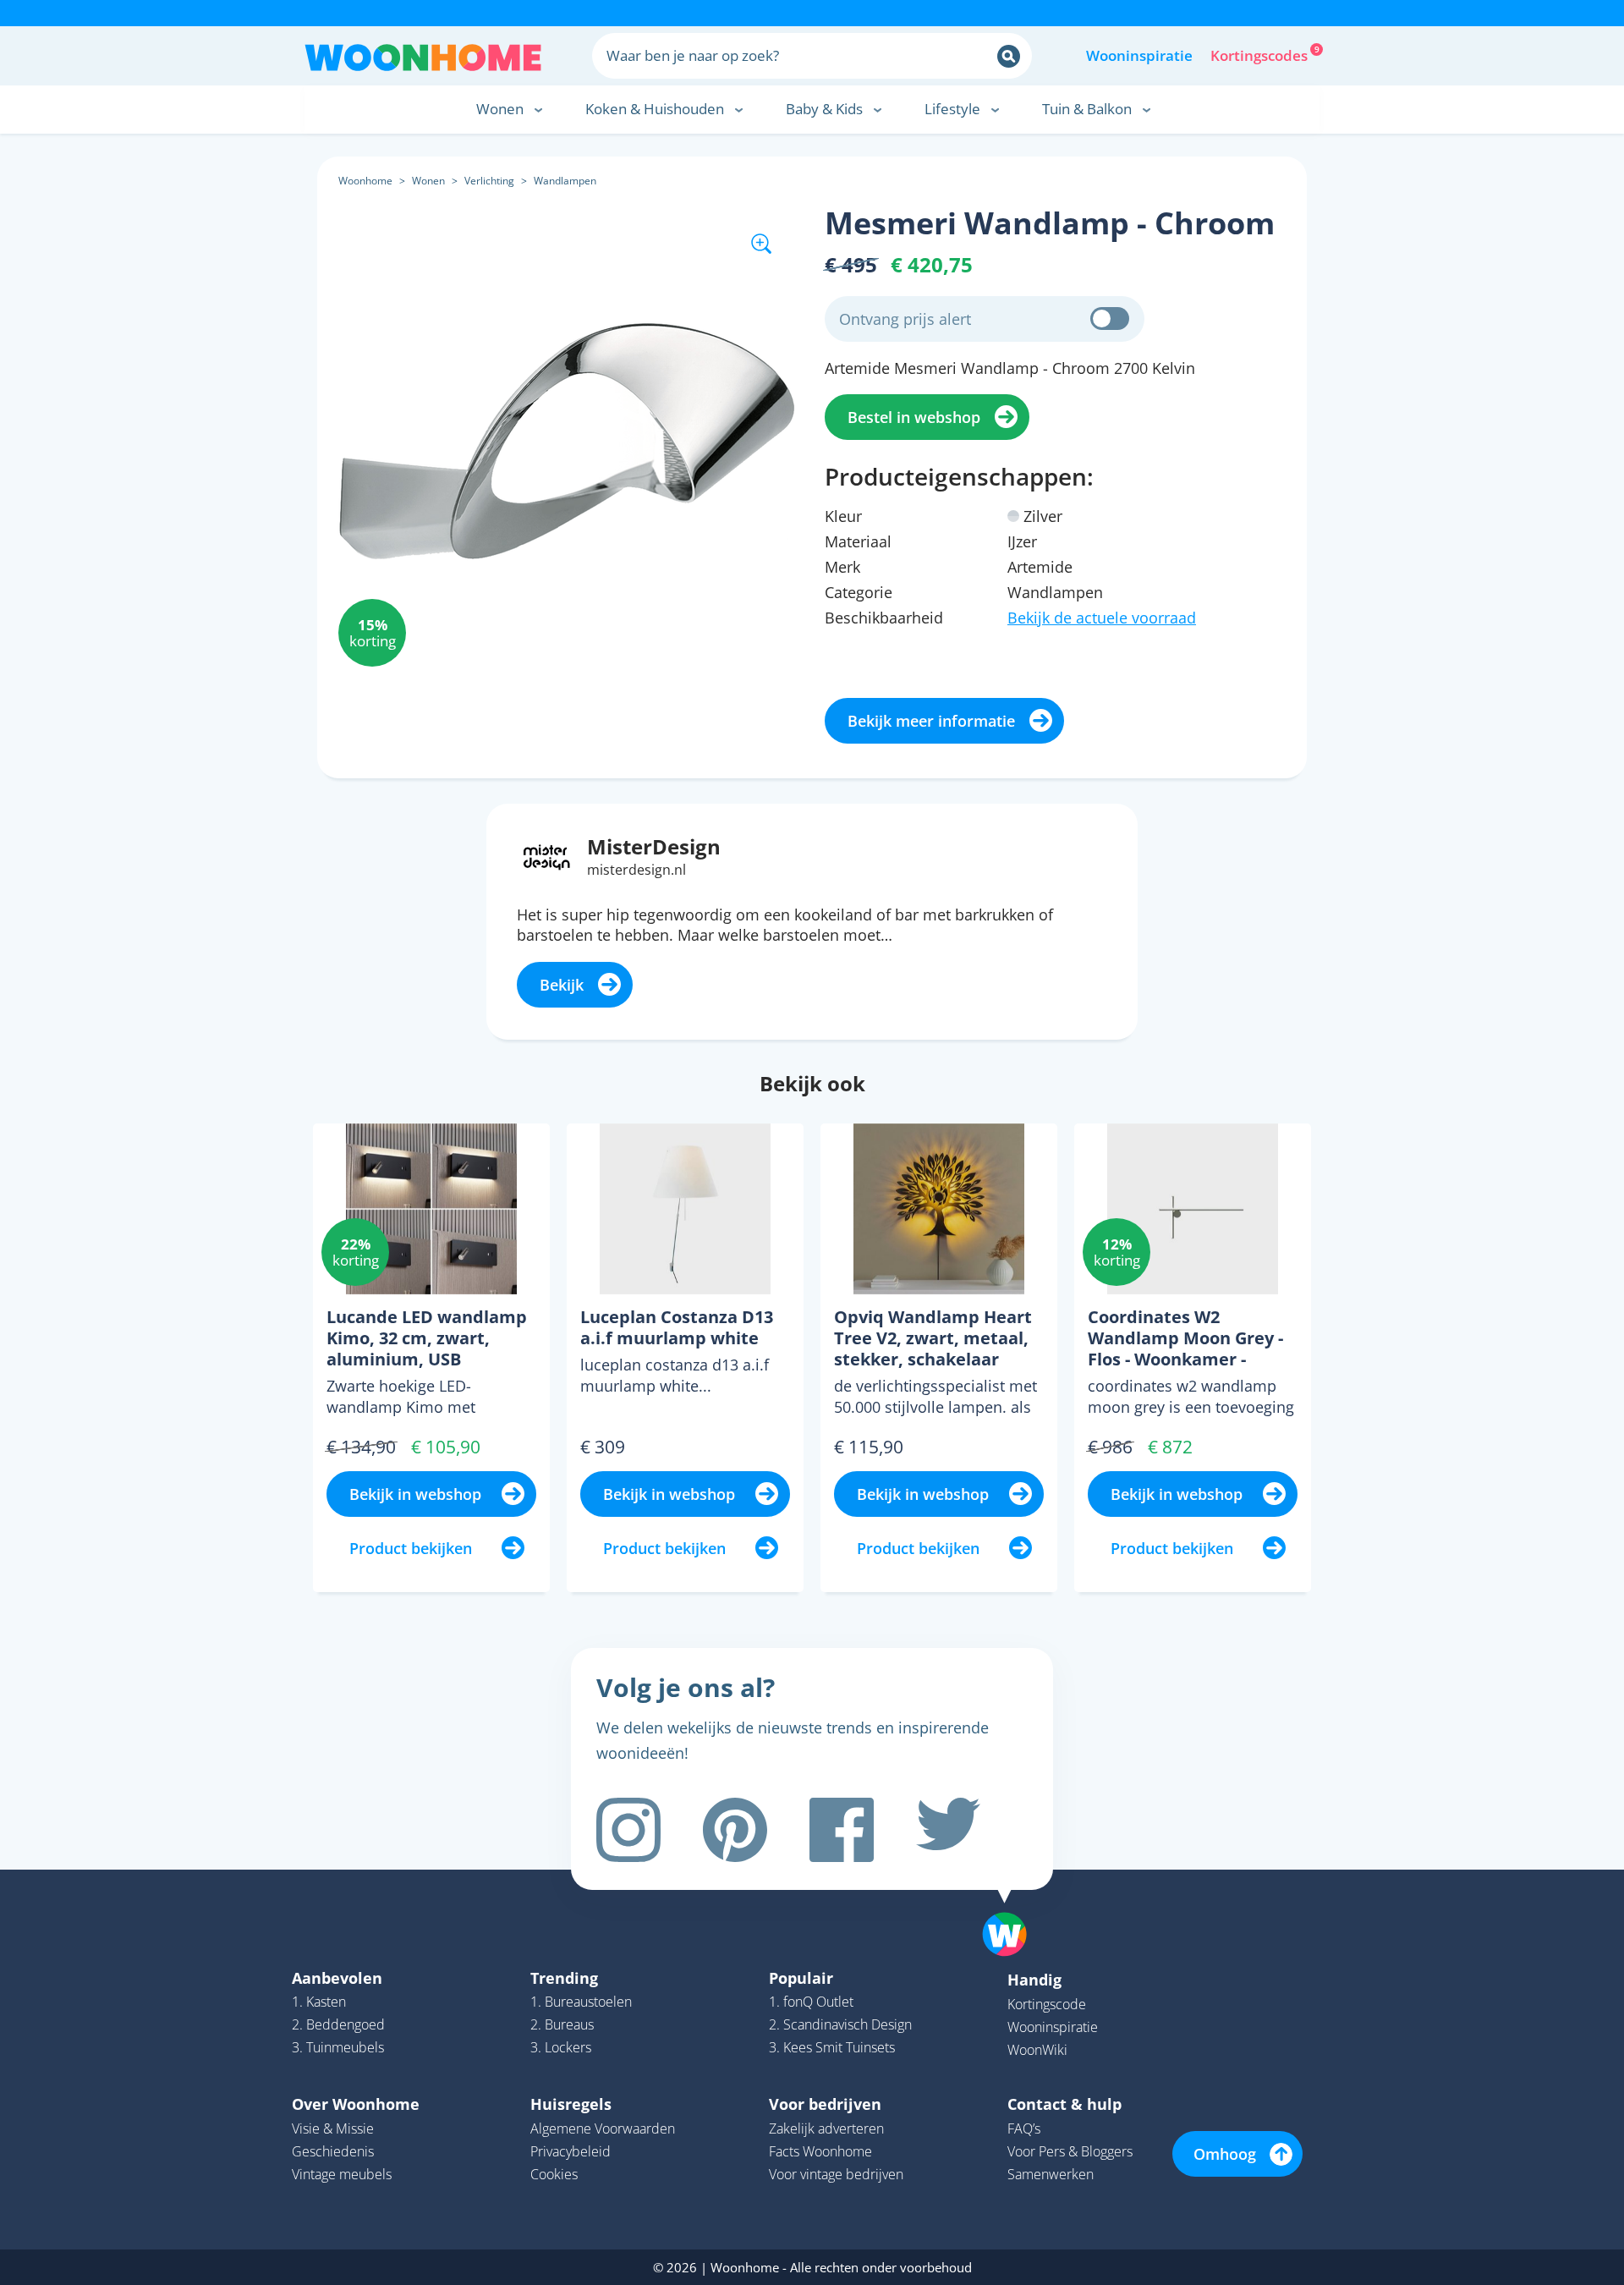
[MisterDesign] (547, 855)
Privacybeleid (571, 2151)
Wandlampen (565, 181)
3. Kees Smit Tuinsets (832, 2047)
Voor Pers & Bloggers (1070, 2151)
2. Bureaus (562, 2024)
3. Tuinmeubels (338, 2047)
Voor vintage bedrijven (836, 2174)
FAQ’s (1024, 2128)
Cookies (554, 2174)
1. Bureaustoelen (581, 2002)
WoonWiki (1037, 2050)
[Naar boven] (1013, 1908)
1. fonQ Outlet (811, 2002)
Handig (1034, 1980)
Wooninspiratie (1139, 55)
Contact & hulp (1064, 2104)
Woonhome (365, 181)
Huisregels (571, 2104)
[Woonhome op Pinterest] (735, 1830)
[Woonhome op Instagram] (628, 1830)
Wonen (428, 181)
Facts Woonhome (820, 2151)
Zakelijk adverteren (826, 2128)
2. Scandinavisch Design (840, 2024)
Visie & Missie (333, 2128)
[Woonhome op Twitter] (948, 1830)
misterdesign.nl (636, 870)
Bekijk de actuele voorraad (1102, 618)
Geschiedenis (333, 2151)
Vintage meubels (342, 2174)
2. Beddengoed (338, 2024)
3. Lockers (561, 2047)
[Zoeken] (1009, 56)
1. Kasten (319, 2002)
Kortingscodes (1260, 54)
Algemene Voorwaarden (603, 2128)
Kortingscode (1047, 2004)
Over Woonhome (356, 2104)
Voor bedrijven (825, 2104)
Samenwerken (1051, 2174)
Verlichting (489, 181)
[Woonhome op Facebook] (842, 1830)
